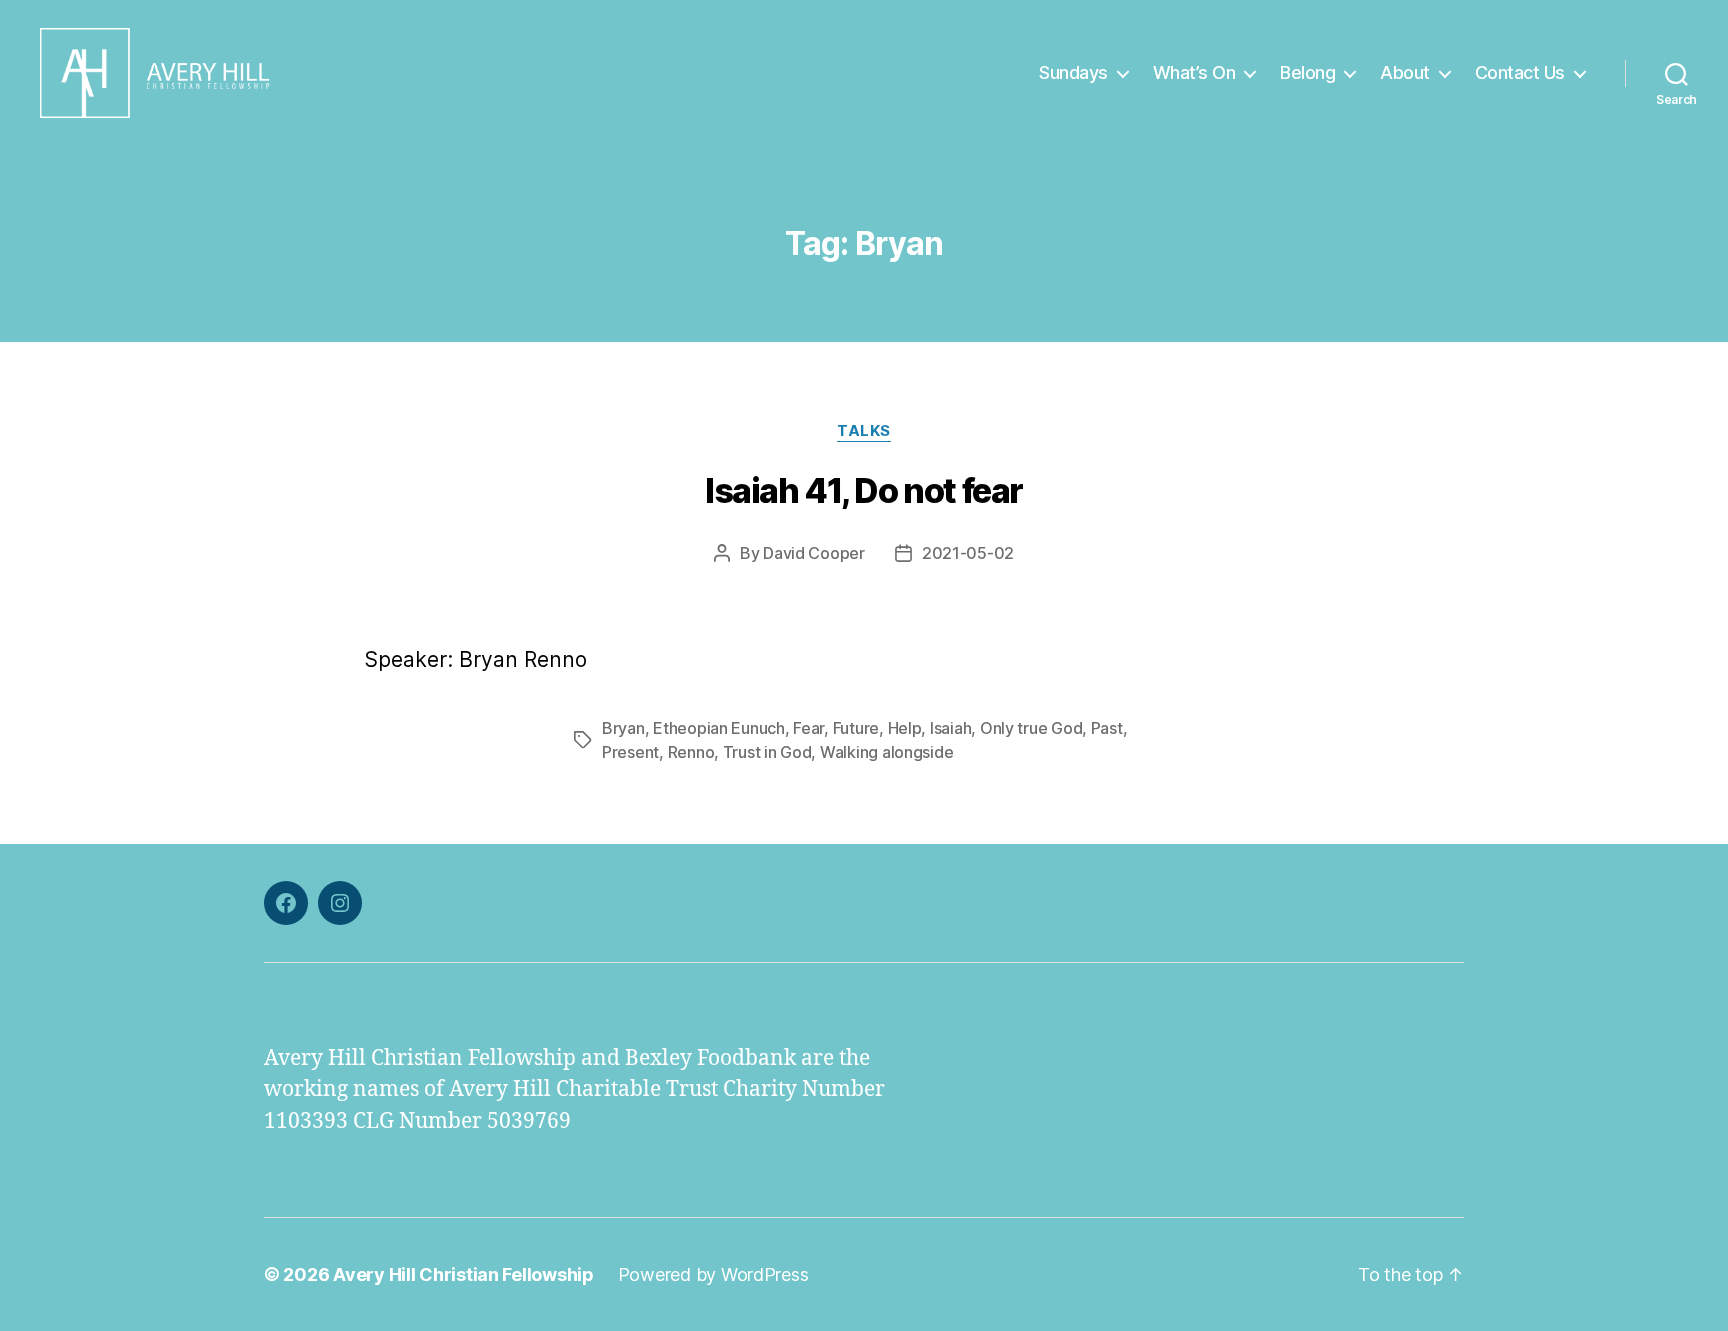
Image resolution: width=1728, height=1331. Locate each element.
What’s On (1194, 72)
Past (1107, 728)
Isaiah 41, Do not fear (864, 490)
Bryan (623, 728)
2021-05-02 (968, 553)
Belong (1307, 72)
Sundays (1073, 72)
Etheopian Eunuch (719, 728)
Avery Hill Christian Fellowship (463, 1274)
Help (905, 728)
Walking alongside (886, 752)
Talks (864, 431)
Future (856, 728)
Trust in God (767, 752)
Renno (691, 752)
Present (630, 752)
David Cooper (814, 553)
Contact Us (1520, 72)
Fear (808, 728)
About (1405, 72)
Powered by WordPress (713, 1274)
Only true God (1031, 728)
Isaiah (950, 728)
